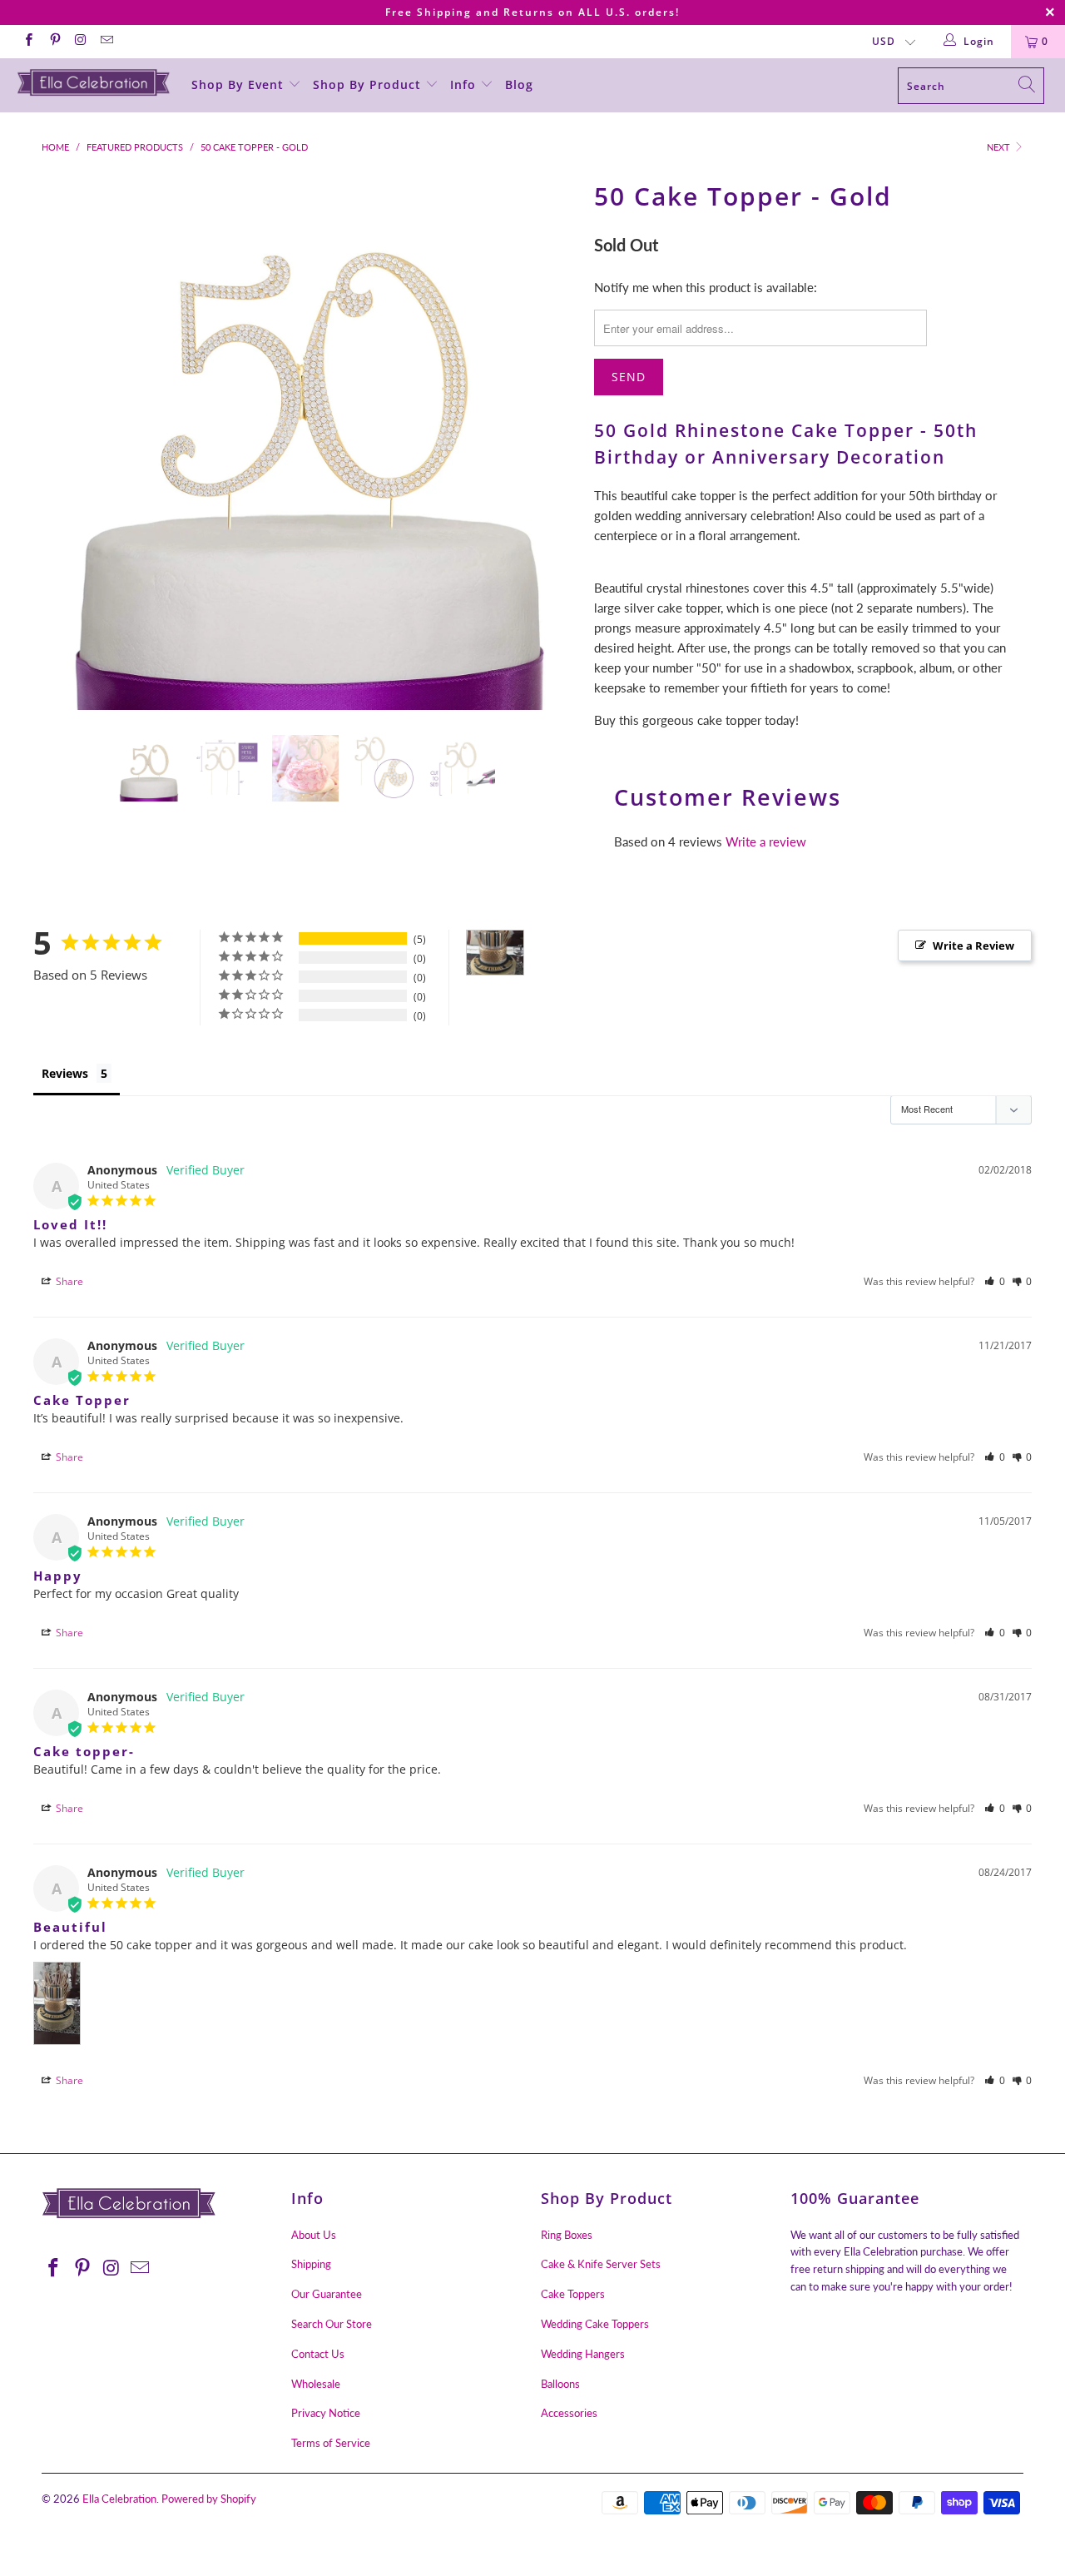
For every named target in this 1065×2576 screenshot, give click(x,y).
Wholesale (316, 2384)
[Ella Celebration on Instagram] (80, 41)
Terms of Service (331, 2443)
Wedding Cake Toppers (595, 2324)
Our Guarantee (327, 2294)
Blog (519, 84)
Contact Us (318, 2354)
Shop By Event (240, 84)
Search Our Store (332, 2324)
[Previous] (70, 442)
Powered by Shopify (209, 2499)
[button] (995, 1281)
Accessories (569, 2413)
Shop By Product (369, 84)
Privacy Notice (326, 2413)
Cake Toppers (573, 2294)
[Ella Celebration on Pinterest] (54, 41)
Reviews (65, 1073)
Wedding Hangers (583, 2354)
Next (1000, 147)
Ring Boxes (567, 2235)
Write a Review (973, 946)
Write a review (766, 841)
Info (465, 84)
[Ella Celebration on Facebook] (28, 41)
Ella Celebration (119, 2499)
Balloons (560, 2384)
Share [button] (68, 1281)
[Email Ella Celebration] (106, 41)
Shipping (311, 2264)
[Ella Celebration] (94, 82)
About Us (314, 2235)
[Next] (549, 442)
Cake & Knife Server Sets (601, 2264)
